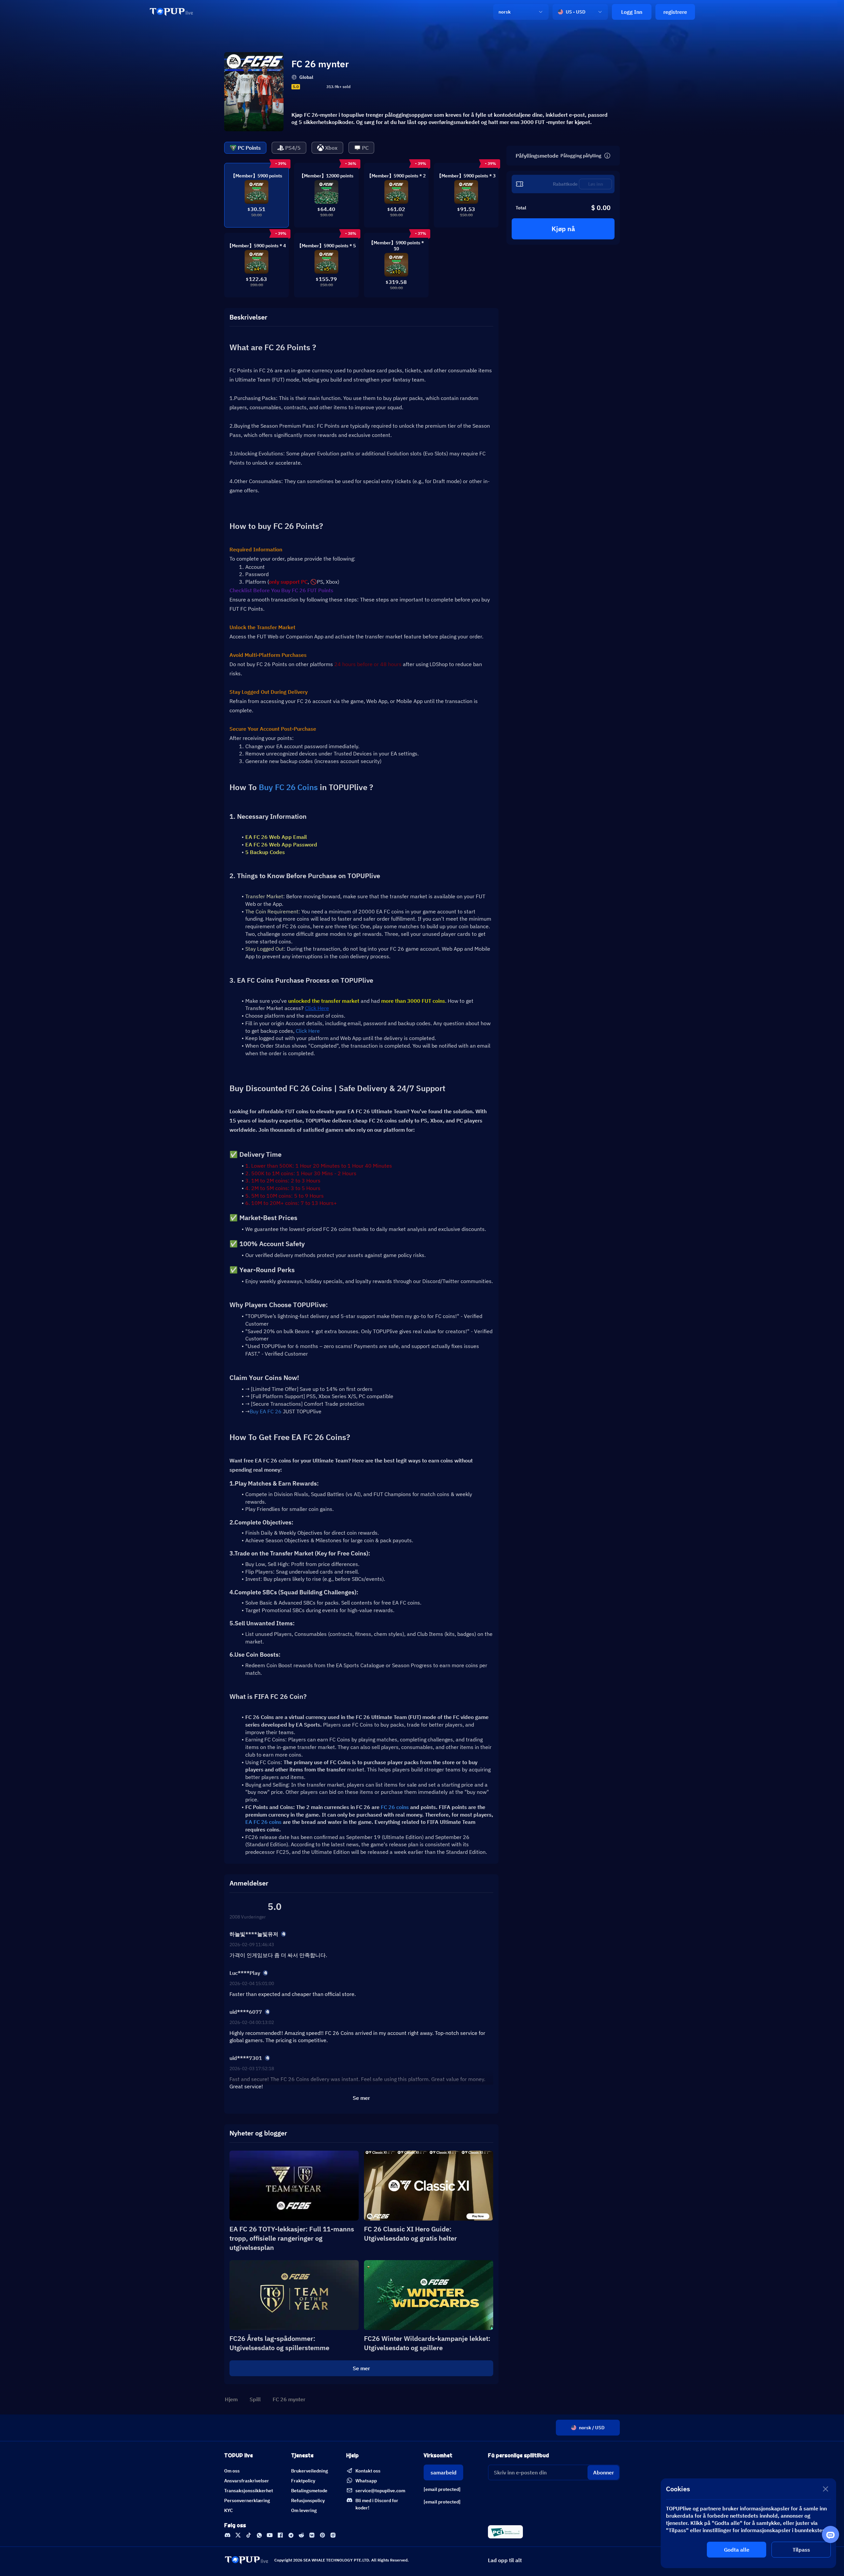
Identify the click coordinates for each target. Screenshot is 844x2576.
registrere (675, 12)
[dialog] (748, 2523)
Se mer (361, 2368)
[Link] (171, 12)
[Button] (607, 156)
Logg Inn (632, 12)
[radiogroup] (313, 87)
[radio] (304, 87)
